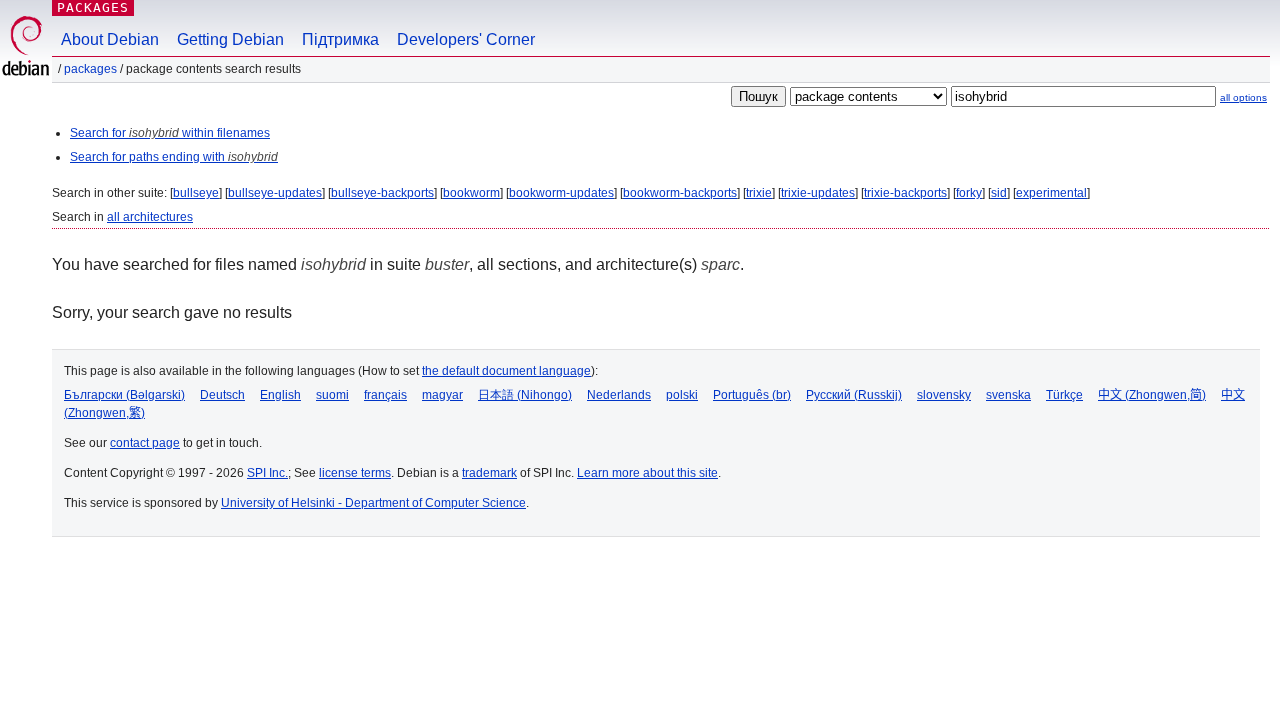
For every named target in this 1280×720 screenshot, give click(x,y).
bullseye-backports (382, 193)
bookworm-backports (680, 193)
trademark (489, 473)
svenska (1008, 395)
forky (969, 193)
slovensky (944, 395)
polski (682, 395)
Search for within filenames (170, 133)
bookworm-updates (561, 193)
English (280, 395)
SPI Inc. (267, 473)
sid (999, 193)
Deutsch (222, 395)
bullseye (196, 193)
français (385, 395)
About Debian (110, 39)
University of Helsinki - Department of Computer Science (373, 503)
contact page (145, 443)
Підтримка (340, 39)
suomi (332, 395)
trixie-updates (818, 193)
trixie (759, 193)
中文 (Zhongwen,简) (1152, 395)
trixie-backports (905, 193)
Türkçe (1064, 395)
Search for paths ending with (174, 157)
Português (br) (752, 395)
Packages (93, 7)
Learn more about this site (647, 473)
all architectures (150, 217)
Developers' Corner (466, 39)
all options (1243, 97)
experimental (1051, 193)
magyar (442, 395)
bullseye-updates (275, 193)
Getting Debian (230, 39)
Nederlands (619, 395)
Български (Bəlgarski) (124, 395)
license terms (355, 473)
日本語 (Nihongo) (525, 395)
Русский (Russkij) (854, 395)
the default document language (506, 371)
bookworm (471, 193)
